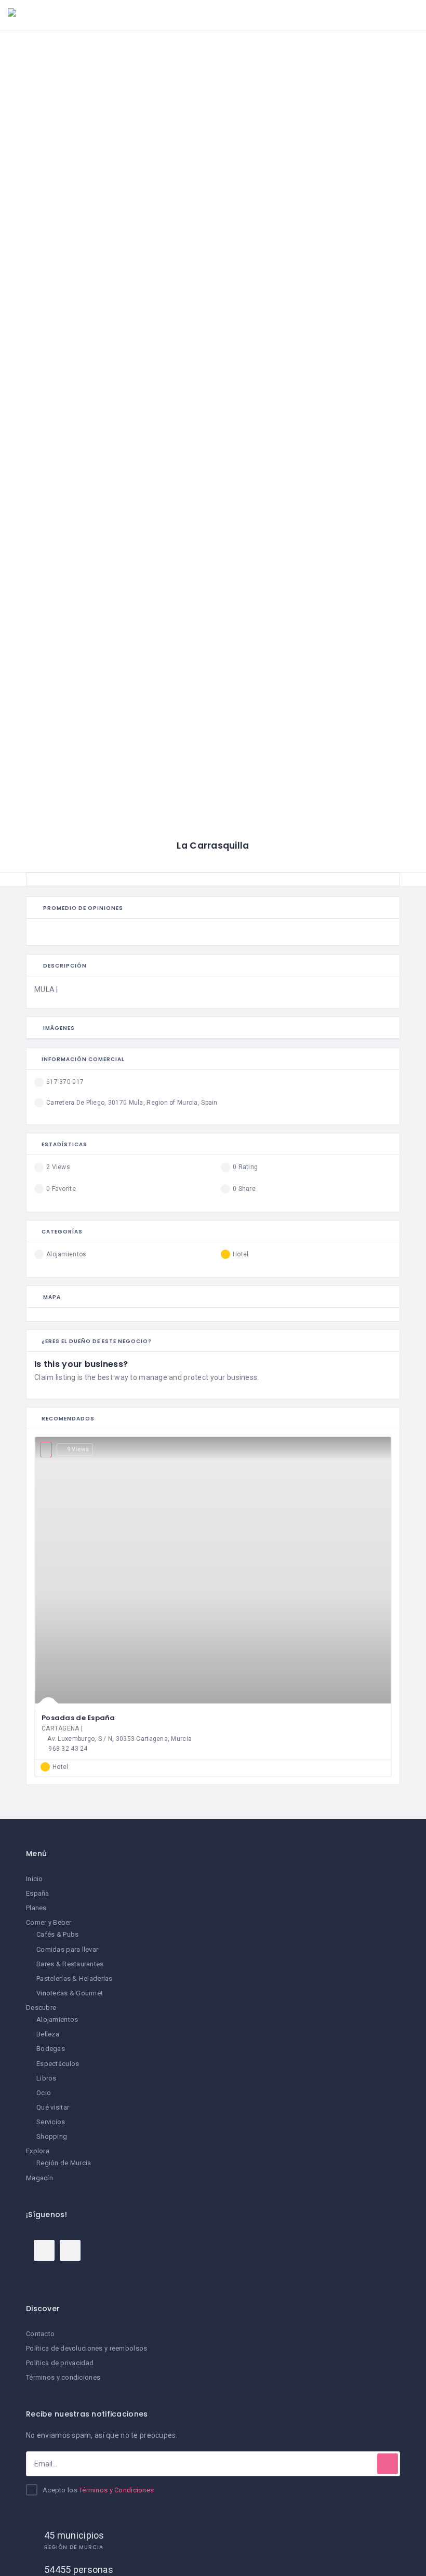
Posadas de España (78, 1718)
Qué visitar (53, 2107)
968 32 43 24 (68, 1749)
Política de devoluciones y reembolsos (86, 2348)
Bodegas (51, 2049)
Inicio (35, 1879)
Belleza (48, 2034)
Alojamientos (57, 2020)
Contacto (40, 2334)
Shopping (52, 2136)
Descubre (41, 2008)
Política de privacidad (60, 2363)
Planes (36, 1908)
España (38, 1893)
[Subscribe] (388, 2464)
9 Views (78, 1449)
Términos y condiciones (63, 2377)
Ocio (44, 2093)
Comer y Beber (49, 1922)
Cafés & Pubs (57, 1934)
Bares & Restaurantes (70, 1964)
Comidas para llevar (67, 1949)
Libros (46, 2078)
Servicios (51, 2122)
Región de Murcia (64, 2163)
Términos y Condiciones (116, 2490)
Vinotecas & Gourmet (70, 1993)
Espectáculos (58, 2064)
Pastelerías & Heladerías (75, 1978)
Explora (38, 2151)
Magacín (39, 2178)
